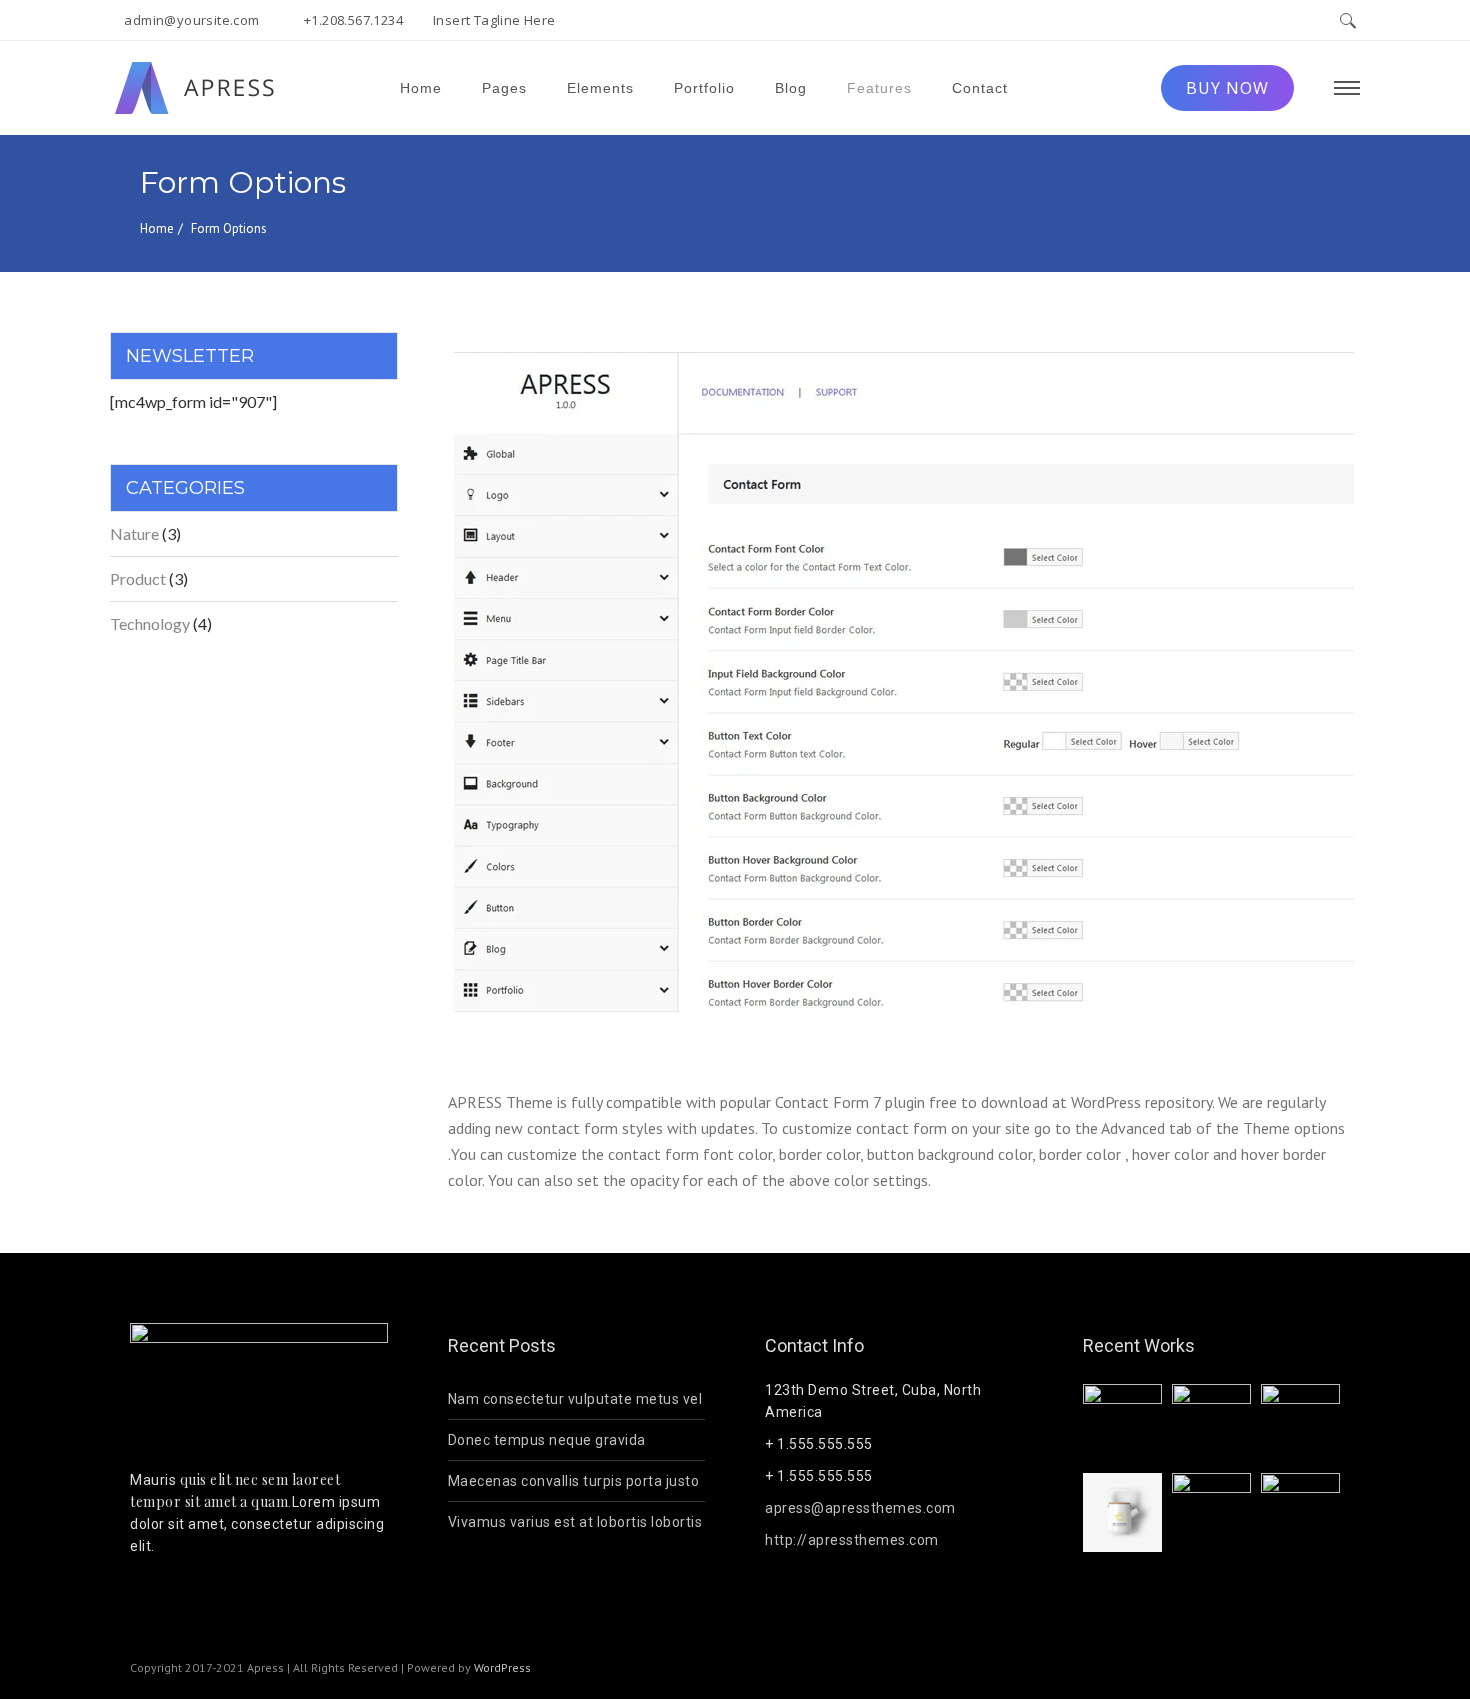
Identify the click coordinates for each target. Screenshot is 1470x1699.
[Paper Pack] (1300, 1423)
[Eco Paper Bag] (1122, 1423)
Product (138, 578)
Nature (134, 533)
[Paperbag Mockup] (1300, 1512)
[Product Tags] (1211, 1512)
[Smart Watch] (1211, 1423)
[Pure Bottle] (1122, 1515)
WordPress (502, 1667)
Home (157, 228)
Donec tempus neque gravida (547, 1440)
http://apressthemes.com (852, 1540)
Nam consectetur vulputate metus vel (575, 1399)
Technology (150, 623)
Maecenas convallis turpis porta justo (574, 1481)
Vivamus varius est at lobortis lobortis (575, 1522)
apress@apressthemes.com (860, 1508)
